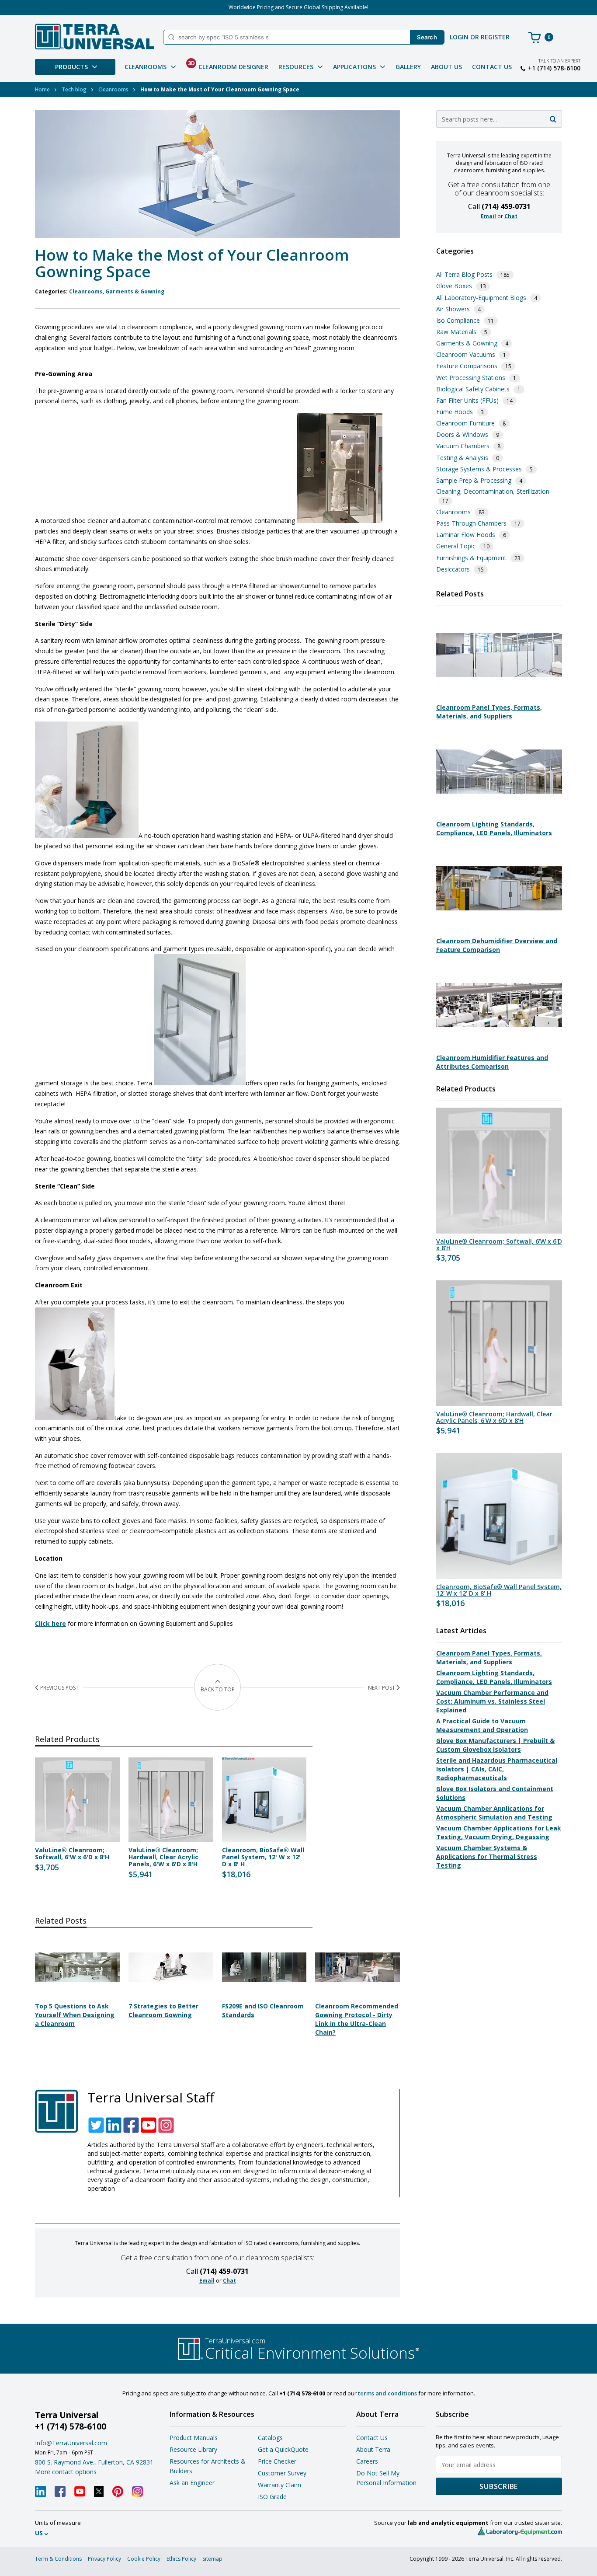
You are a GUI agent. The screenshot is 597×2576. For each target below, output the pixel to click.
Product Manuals (194, 2438)
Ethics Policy (181, 2559)
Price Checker (277, 2461)
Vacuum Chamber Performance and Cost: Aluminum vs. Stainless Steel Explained (492, 1701)
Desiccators (453, 569)
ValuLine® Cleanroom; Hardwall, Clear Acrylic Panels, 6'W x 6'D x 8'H (163, 1857)
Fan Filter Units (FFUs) (467, 400)
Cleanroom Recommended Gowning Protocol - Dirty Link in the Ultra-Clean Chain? (357, 2019)
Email (207, 2281)
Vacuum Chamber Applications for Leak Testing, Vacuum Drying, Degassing (499, 1832)
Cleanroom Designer (228, 65)
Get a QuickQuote (283, 2449)
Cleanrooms (113, 89)
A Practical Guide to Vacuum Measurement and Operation (482, 1725)
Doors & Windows (462, 434)
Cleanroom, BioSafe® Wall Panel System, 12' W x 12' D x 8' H (263, 1857)
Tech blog (74, 89)
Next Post (382, 1688)
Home (42, 89)
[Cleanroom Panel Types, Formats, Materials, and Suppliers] (499, 694)
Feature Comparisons (467, 366)
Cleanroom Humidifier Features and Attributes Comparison (492, 1062)
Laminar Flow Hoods (466, 535)
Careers (367, 2461)
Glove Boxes (454, 286)
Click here (50, 1623)
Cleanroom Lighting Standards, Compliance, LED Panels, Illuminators (494, 828)
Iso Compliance (458, 320)
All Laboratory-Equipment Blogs (481, 298)
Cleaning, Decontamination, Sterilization (493, 491)
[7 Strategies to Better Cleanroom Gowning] (171, 1993)
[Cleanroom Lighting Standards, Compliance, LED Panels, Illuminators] (499, 811)
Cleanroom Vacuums (466, 354)
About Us (446, 67)
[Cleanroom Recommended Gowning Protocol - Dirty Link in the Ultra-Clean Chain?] (358, 1993)
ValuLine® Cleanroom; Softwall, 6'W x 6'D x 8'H (72, 1854)
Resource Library (193, 2449)
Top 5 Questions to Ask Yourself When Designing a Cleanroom (75, 2015)
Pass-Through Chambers (471, 523)
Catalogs (270, 2438)
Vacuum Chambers (463, 446)
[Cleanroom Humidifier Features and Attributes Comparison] (499, 1044)
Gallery (408, 67)
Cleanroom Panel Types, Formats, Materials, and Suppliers (489, 712)
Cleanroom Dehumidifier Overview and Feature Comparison (497, 945)
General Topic (456, 546)
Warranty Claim (279, 2485)
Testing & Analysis (462, 458)
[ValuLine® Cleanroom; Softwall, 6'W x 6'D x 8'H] (499, 1171)
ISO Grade (272, 2497)
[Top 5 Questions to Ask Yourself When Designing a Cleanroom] (77, 1993)
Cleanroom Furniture (465, 423)
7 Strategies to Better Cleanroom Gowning (163, 2010)
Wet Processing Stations (471, 378)
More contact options (66, 2472)
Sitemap (212, 2559)
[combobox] (499, 119)
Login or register (480, 37)
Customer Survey (282, 2473)
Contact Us (492, 67)
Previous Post (59, 1688)
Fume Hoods (455, 412)
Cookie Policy (144, 2559)
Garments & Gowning (135, 291)
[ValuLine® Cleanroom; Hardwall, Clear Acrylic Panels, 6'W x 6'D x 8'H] (499, 1343)
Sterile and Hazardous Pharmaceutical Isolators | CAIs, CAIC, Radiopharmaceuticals (497, 1769)
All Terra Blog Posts (464, 274)
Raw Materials (456, 332)
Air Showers (453, 309)
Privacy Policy (104, 2559)
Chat (229, 2281)
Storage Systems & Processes (479, 469)
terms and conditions (387, 2393)
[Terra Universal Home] (95, 37)
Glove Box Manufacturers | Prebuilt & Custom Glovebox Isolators (495, 1745)
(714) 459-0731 (224, 2271)
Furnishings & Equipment (471, 558)
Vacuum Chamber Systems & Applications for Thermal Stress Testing (487, 1856)
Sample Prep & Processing (474, 480)
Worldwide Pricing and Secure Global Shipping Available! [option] (298, 7)
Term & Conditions (58, 2559)
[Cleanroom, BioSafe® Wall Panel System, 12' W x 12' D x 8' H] (499, 1516)
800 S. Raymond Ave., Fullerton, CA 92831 (94, 2462)
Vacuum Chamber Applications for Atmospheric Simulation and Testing (494, 1813)
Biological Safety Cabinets (473, 389)
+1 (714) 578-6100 (554, 68)
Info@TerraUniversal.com (71, 2443)
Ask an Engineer (192, 2483)
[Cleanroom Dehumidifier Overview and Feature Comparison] (499, 928)
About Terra (373, 2449)
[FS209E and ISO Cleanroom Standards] (264, 1993)
